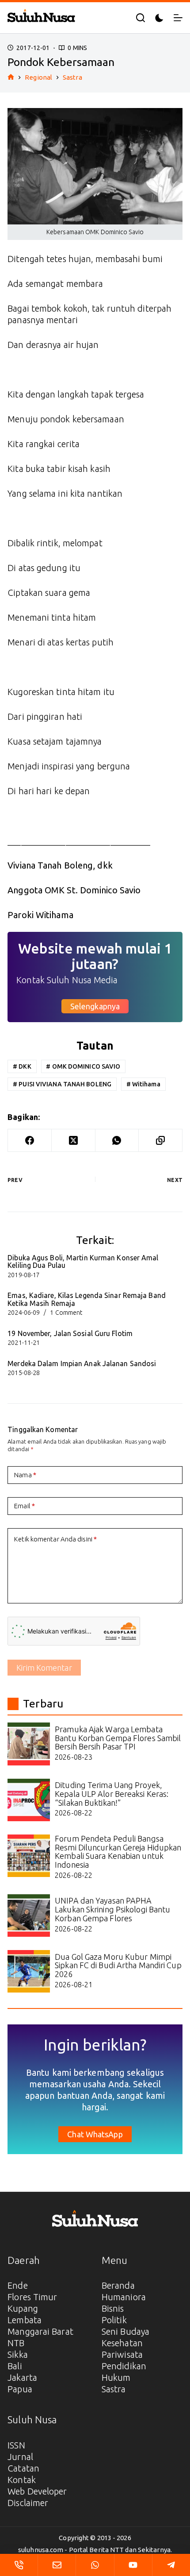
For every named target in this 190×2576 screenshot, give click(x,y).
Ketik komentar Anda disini (55, 1539)
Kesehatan (122, 2343)
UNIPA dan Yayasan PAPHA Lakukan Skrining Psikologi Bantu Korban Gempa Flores (112, 1909)
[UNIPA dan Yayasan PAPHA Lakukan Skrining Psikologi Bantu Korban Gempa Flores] (29, 1916)
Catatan (23, 2468)
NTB (16, 2343)
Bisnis (113, 2308)
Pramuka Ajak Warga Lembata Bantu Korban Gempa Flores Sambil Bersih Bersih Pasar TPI (118, 1738)
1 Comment (66, 1313)
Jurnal (20, 2457)
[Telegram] (171, 2565)
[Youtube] (133, 2565)
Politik (114, 2320)
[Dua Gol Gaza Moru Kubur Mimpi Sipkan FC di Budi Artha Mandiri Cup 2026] (29, 1971)
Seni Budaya (125, 2331)
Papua (20, 2389)
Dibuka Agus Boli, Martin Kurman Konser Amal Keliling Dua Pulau (83, 1262)
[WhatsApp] (117, 1141)
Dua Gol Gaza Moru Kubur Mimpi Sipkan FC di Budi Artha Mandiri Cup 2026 (118, 1966)
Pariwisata (122, 2354)
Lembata (25, 2320)
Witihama (143, 1084)
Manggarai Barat (40, 2331)
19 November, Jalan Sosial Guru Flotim (70, 1333)
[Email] (57, 2565)
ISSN (16, 2445)
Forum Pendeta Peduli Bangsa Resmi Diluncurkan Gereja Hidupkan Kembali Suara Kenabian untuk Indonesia (118, 1852)
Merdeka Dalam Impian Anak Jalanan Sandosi (82, 1363)
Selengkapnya (95, 1006)
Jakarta (22, 2377)
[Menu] (178, 18)
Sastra (114, 2389)
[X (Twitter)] (74, 1141)
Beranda (118, 2285)
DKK (22, 1066)
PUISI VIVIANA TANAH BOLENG (62, 1084)
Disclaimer (28, 2503)
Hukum (116, 2377)
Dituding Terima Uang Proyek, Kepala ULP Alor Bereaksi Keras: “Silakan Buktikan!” (112, 1794)
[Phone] (19, 2565)
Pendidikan (124, 2366)
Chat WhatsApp (95, 2134)
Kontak (22, 2480)
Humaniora (124, 2297)
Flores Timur (32, 2297)
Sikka (18, 2354)
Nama (25, 1475)
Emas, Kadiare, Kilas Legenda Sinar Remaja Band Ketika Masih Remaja (87, 1299)
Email (25, 1506)
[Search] (141, 18)
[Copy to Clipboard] (161, 1141)
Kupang (23, 2308)
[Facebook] (30, 1141)
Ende (17, 2285)
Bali (15, 2366)
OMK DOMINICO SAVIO (83, 1066)
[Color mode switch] (159, 18)
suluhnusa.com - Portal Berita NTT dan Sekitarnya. (95, 2550)
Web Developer (37, 2491)
